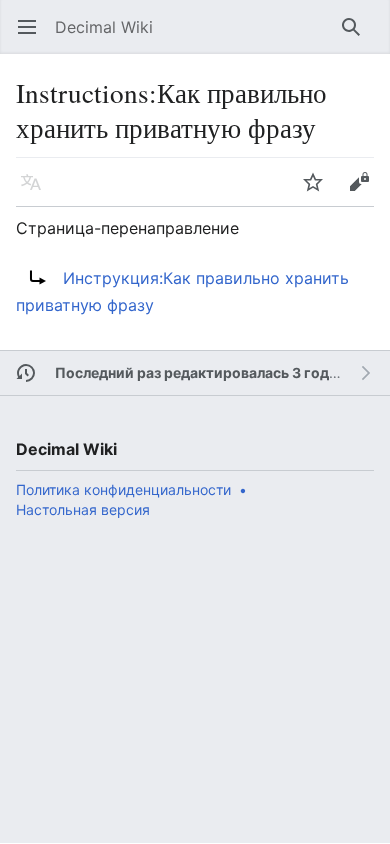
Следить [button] (319, 192)
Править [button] (365, 192)
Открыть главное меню (33, 37)
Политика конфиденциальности (123, 489)
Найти (357, 37)
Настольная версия (83, 509)
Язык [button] (37, 192)
